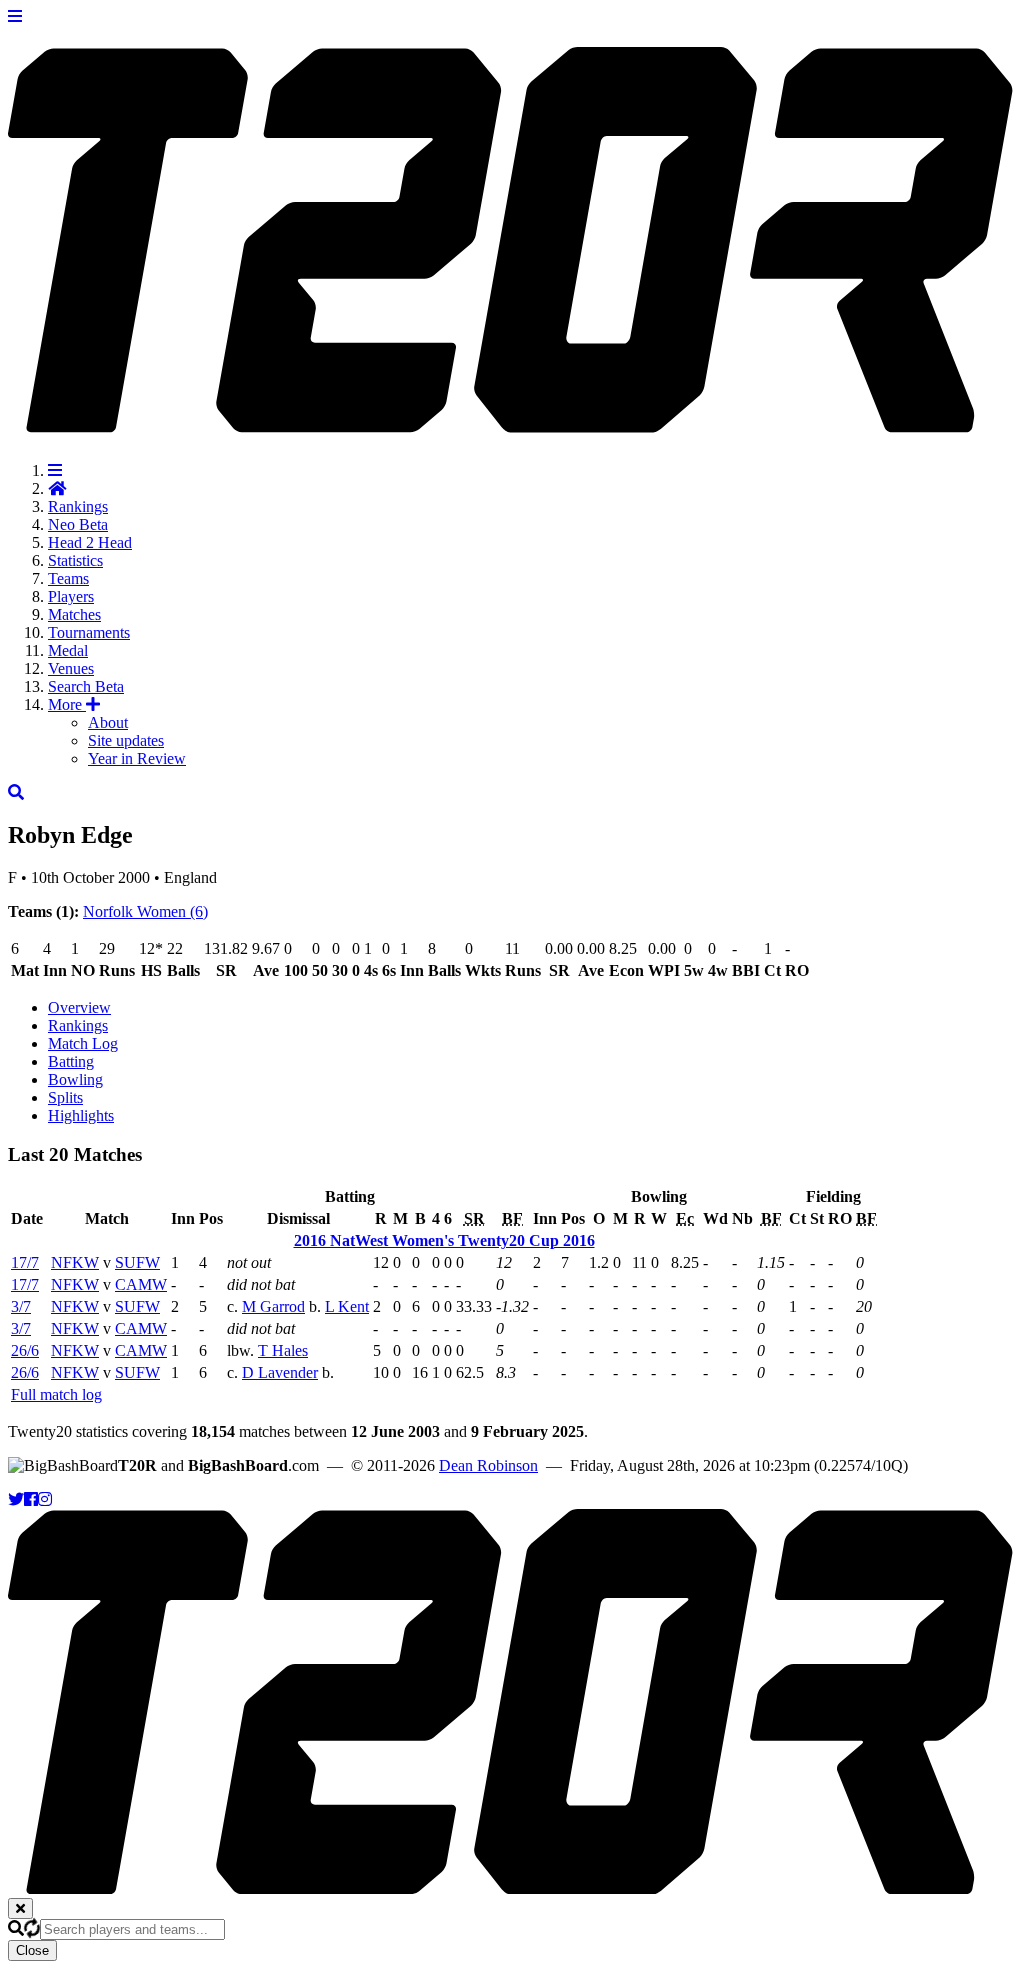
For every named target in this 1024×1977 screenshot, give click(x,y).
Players (71, 596)
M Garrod (273, 1306)
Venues (71, 668)
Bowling (75, 1079)
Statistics (75, 560)
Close (32, 1950)
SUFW (137, 1262)
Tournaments (89, 632)
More (67, 704)
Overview (79, 1007)
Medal (68, 650)
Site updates (126, 740)
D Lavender (280, 1372)
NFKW (75, 1262)
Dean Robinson (488, 1465)
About (108, 722)
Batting (71, 1061)
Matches (74, 614)
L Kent (347, 1306)
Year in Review (137, 758)
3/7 (21, 1306)
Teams (68, 578)
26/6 (25, 1350)
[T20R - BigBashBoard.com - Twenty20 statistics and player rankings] (512, 422)
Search (86, 686)
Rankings (78, 506)
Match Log (83, 1043)
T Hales (283, 1350)
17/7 (25, 1262)
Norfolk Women (145, 911)
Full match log (56, 1394)
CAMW (141, 1284)
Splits (65, 1097)
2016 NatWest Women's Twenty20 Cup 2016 (444, 1240)
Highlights (81, 1115)
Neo (78, 524)
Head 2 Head (90, 542)
